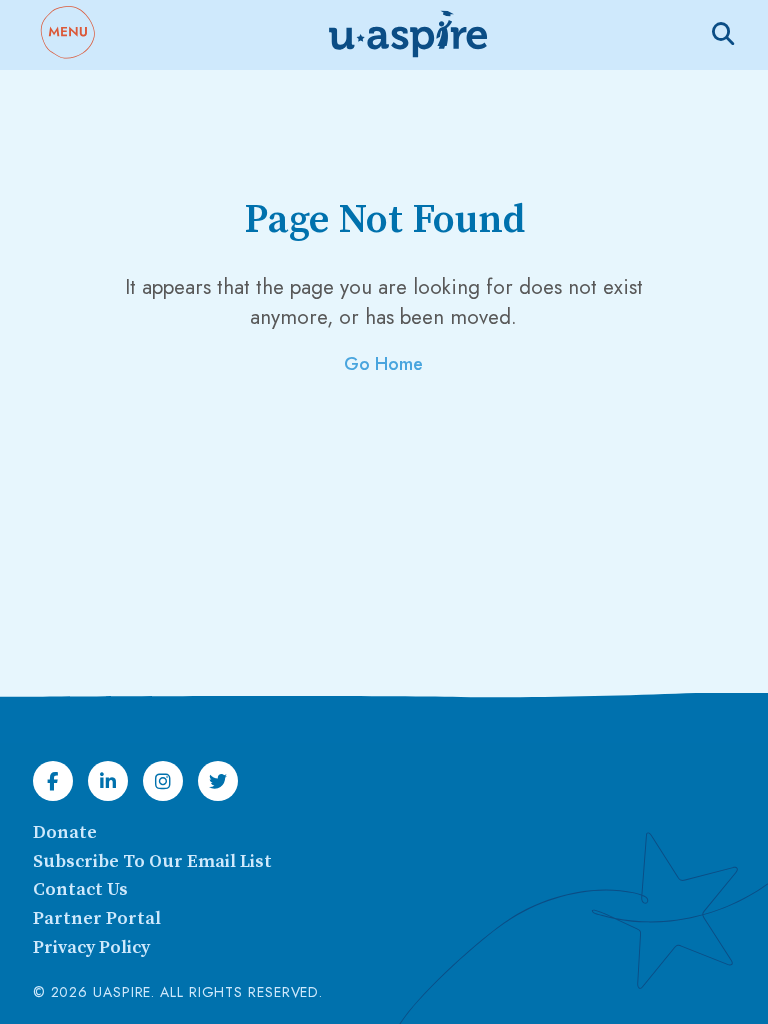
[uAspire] (406, 35)
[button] (67, 35)
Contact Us (80, 889)
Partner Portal (97, 918)
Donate (65, 832)
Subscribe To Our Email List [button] (152, 861)
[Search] (723, 34)
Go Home (383, 364)
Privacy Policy (91, 947)
